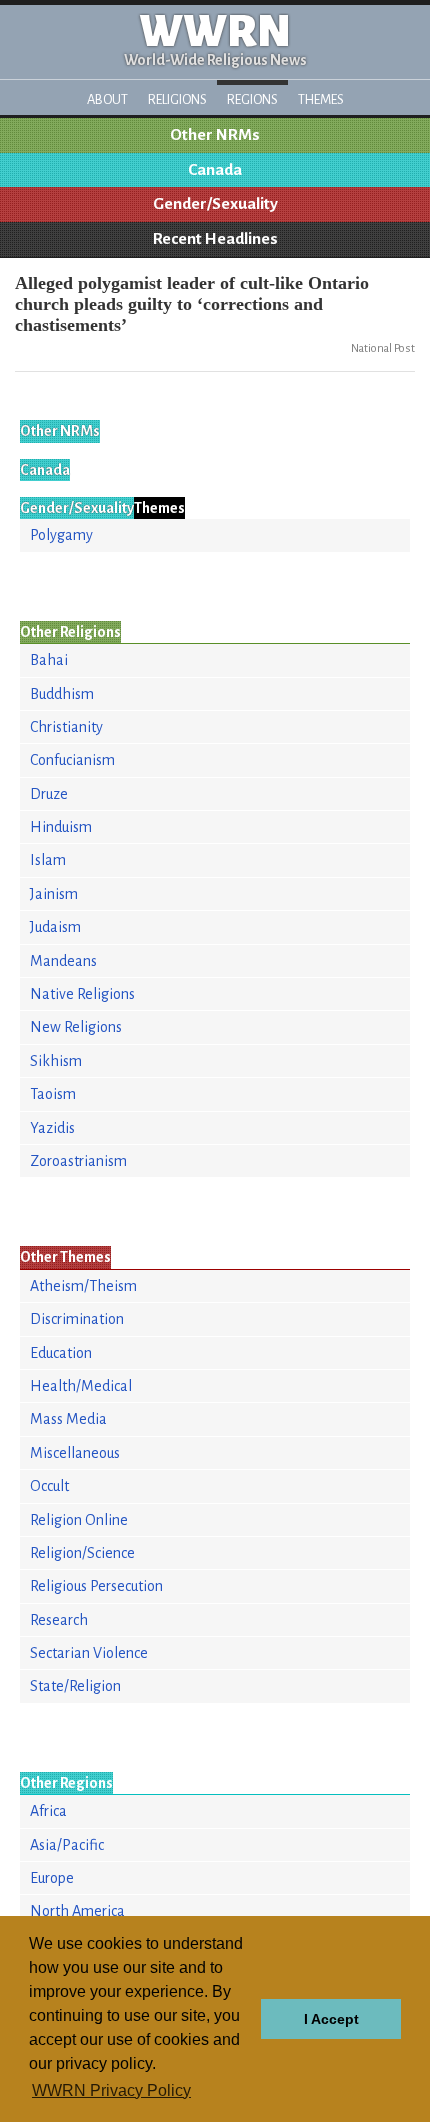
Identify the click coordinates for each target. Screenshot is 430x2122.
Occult (49, 1486)
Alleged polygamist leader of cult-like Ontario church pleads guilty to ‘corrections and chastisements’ (192, 304)
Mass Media (68, 1419)
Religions (177, 99)
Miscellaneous (75, 1453)
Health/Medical (81, 1386)
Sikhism (56, 1061)
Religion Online (79, 1520)
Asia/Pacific (67, 1845)
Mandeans (63, 961)
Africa (48, 1811)
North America (77, 1911)
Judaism (55, 927)
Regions (252, 99)
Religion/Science (82, 1553)
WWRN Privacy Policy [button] (111, 2090)
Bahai (49, 660)
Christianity (66, 727)
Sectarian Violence (89, 1653)
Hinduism (61, 827)
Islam (48, 860)
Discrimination (77, 1319)
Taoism (53, 1094)
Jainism (54, 894)
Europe (52, 1878)
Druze (49, 794)
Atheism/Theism (83, 1286)
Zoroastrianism (78, 1161)
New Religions (76, 1027)
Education (61, 1353)
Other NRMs (215, 135)
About (107, 99)
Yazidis (52, 1128)
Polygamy (61, 535)
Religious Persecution (96, 1586)
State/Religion (75, 1686)
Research (59, 1620)
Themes (321, 99)
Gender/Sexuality (215, 204)
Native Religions (82, 994)
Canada (215, 170)
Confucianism (72, 760)
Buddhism (62, 694)
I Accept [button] (331, 2019)
